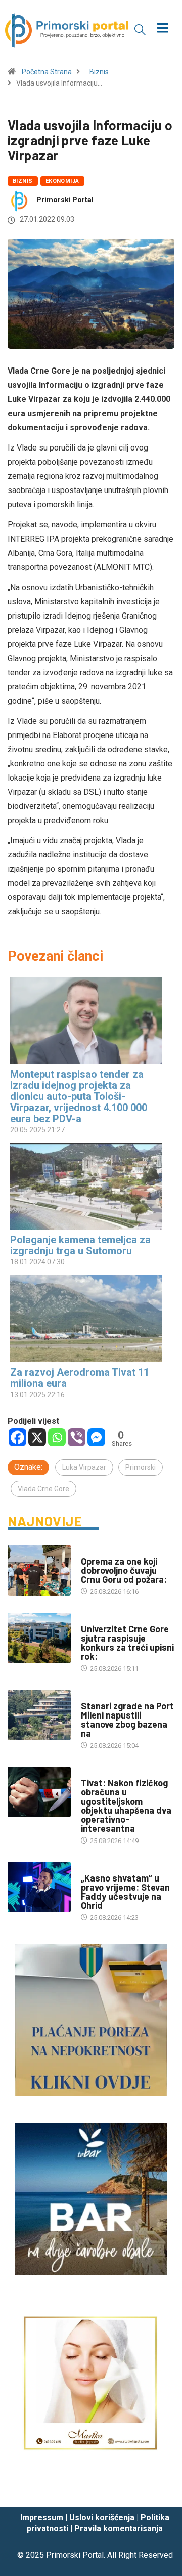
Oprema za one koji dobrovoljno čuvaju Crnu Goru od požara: (124, 1570)
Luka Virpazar (84, 1467)
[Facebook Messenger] (96, 1437)
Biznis (99, 72)
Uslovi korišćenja (102, 2518)
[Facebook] (17, 1437)
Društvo (95, 1551)
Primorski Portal (65, 200)
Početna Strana (47, 72)
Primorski (141, 1467)
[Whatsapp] (57, 1437)
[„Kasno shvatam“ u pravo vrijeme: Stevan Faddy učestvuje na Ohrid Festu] (39, 1887)
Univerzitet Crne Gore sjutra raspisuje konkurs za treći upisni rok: (127, 1643)
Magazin (95, 1868)
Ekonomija (62, 181)
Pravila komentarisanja (119, 2529)
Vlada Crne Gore (43, 1489)
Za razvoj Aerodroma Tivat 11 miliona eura (80, 1378)
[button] (140, 29)
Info (88, 1619)
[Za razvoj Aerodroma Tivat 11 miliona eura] (86, 1318)
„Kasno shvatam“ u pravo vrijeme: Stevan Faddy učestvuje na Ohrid (125, 1892)
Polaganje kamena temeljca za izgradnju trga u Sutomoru (80, 1245)
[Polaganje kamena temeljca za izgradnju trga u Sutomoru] (86, 1186)
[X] (37, 1437)
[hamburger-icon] (163, 29)
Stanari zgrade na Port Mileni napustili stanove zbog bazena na (127, 1720)
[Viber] (77, 1437)
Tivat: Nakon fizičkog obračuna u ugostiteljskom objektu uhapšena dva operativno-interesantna (126, 1806)
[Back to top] (159, 2489)
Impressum (42, 2518)
